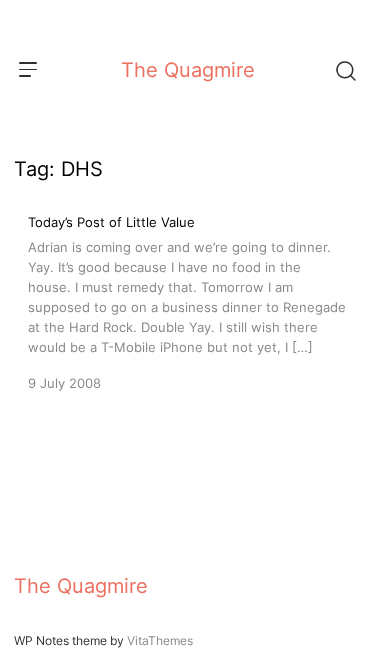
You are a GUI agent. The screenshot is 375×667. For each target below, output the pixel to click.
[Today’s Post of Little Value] (187, 301)
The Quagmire (188, 70)
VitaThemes (160, 640)
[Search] (345, 70)
